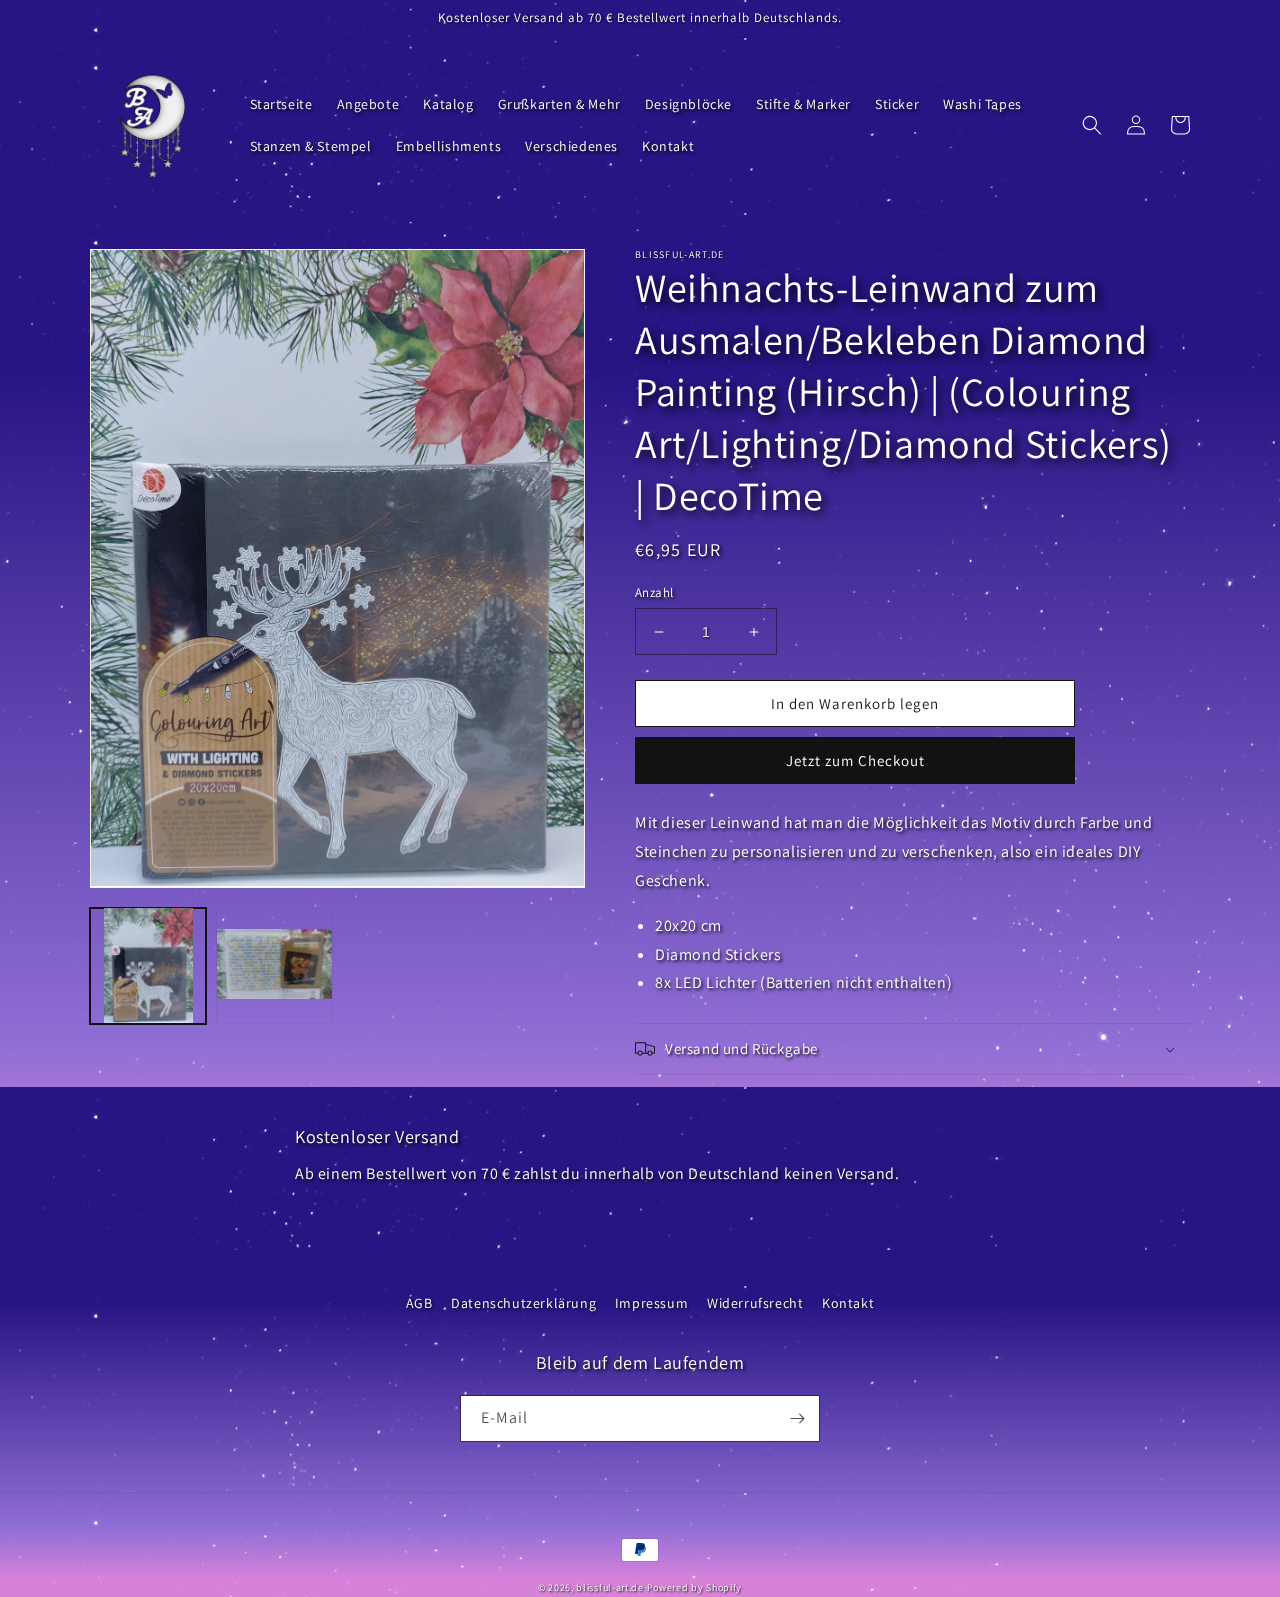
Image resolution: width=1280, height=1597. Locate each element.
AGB (419, 1303)
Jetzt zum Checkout (855, 760)
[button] (1092, 125)
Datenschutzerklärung (523, 1303)
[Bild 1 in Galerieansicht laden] (148, 965)
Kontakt (848, 1303)
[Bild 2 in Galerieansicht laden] (274, 965)
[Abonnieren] (797, 1418)
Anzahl (654, 592)
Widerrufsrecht (755, 1303)
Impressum (651, 1303)
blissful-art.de (610, 1587)
